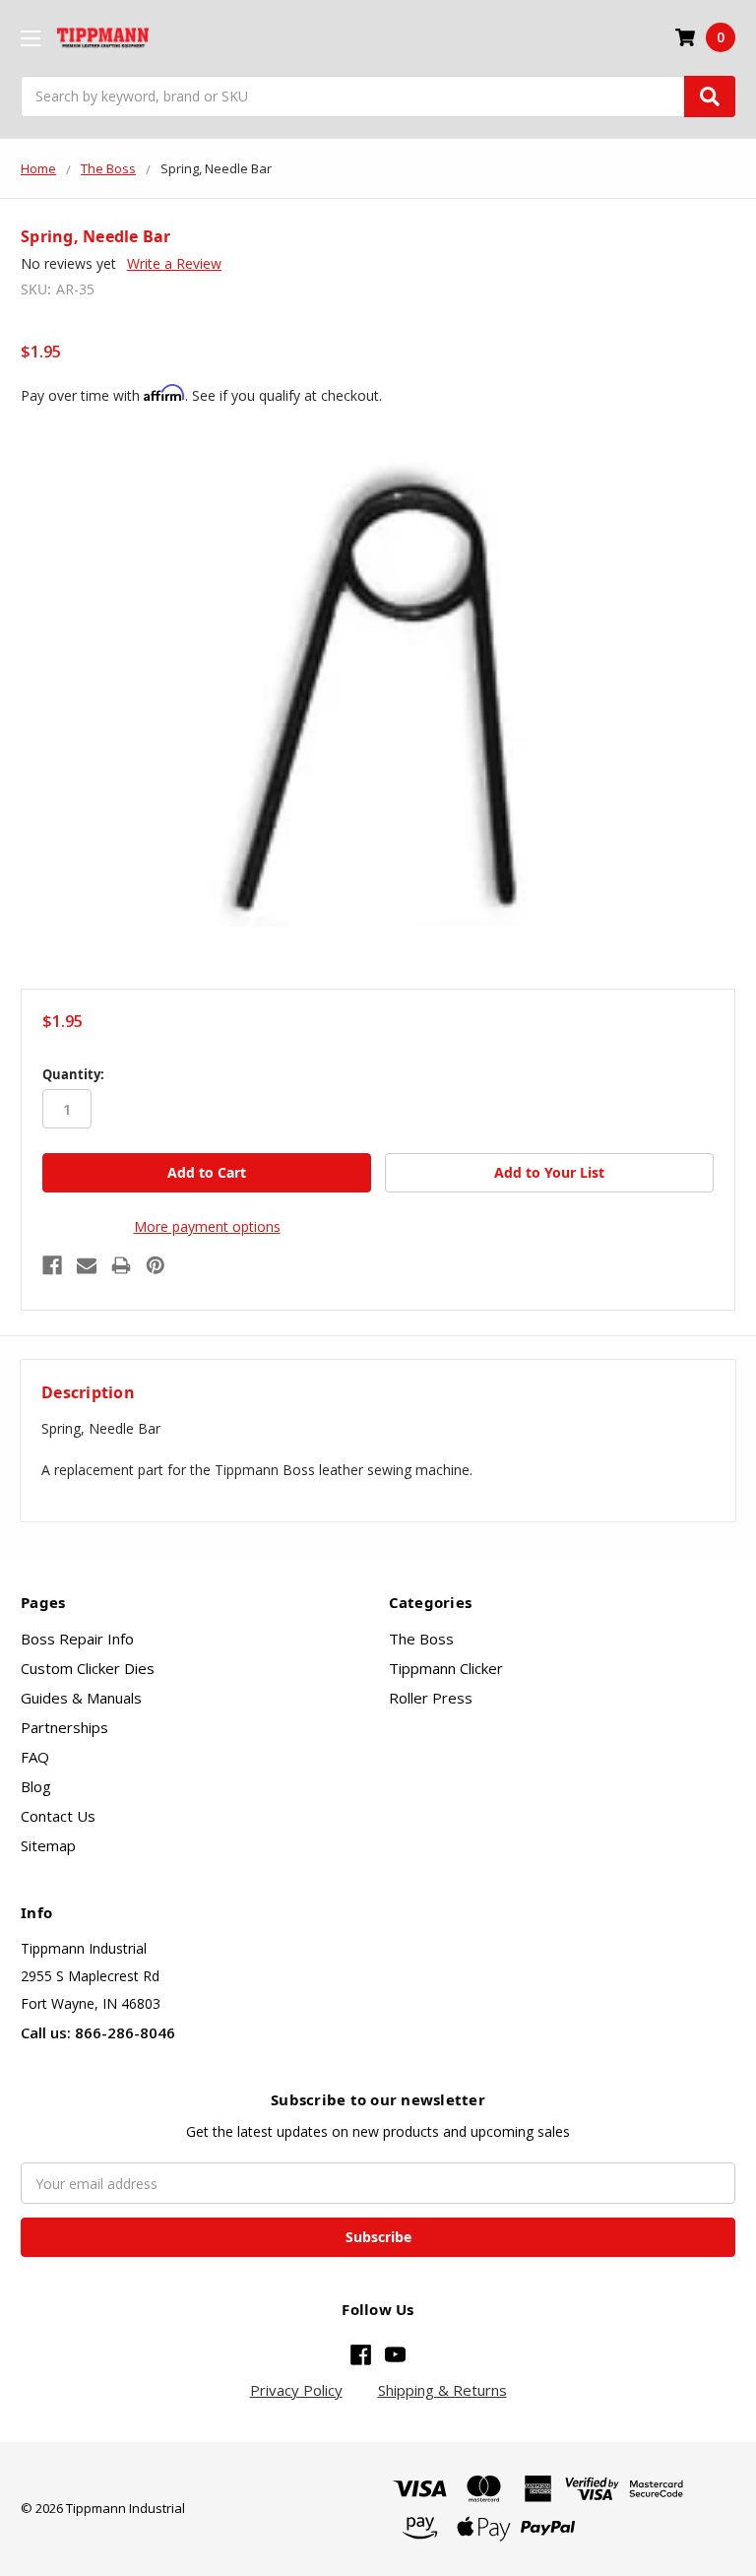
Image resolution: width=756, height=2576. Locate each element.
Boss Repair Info (77, 1639)
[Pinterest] (156, 1265)
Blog (36, 1786)
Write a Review (174, 263)
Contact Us (58, 1816)
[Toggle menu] (30, 38)
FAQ (35, 1757)
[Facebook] (52, 1265)
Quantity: (73, 1074)
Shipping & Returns (442, 2390)
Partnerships (64, 1727)
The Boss (421, 1639)
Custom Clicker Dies (88, 1668)
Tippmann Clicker (446, 1668)
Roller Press (431, 1698)
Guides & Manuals (81, 1698)
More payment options (207, 1226)
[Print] (121, 1265)
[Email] (87, 1265)
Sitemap (48, 1845)
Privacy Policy (296, 2390)
